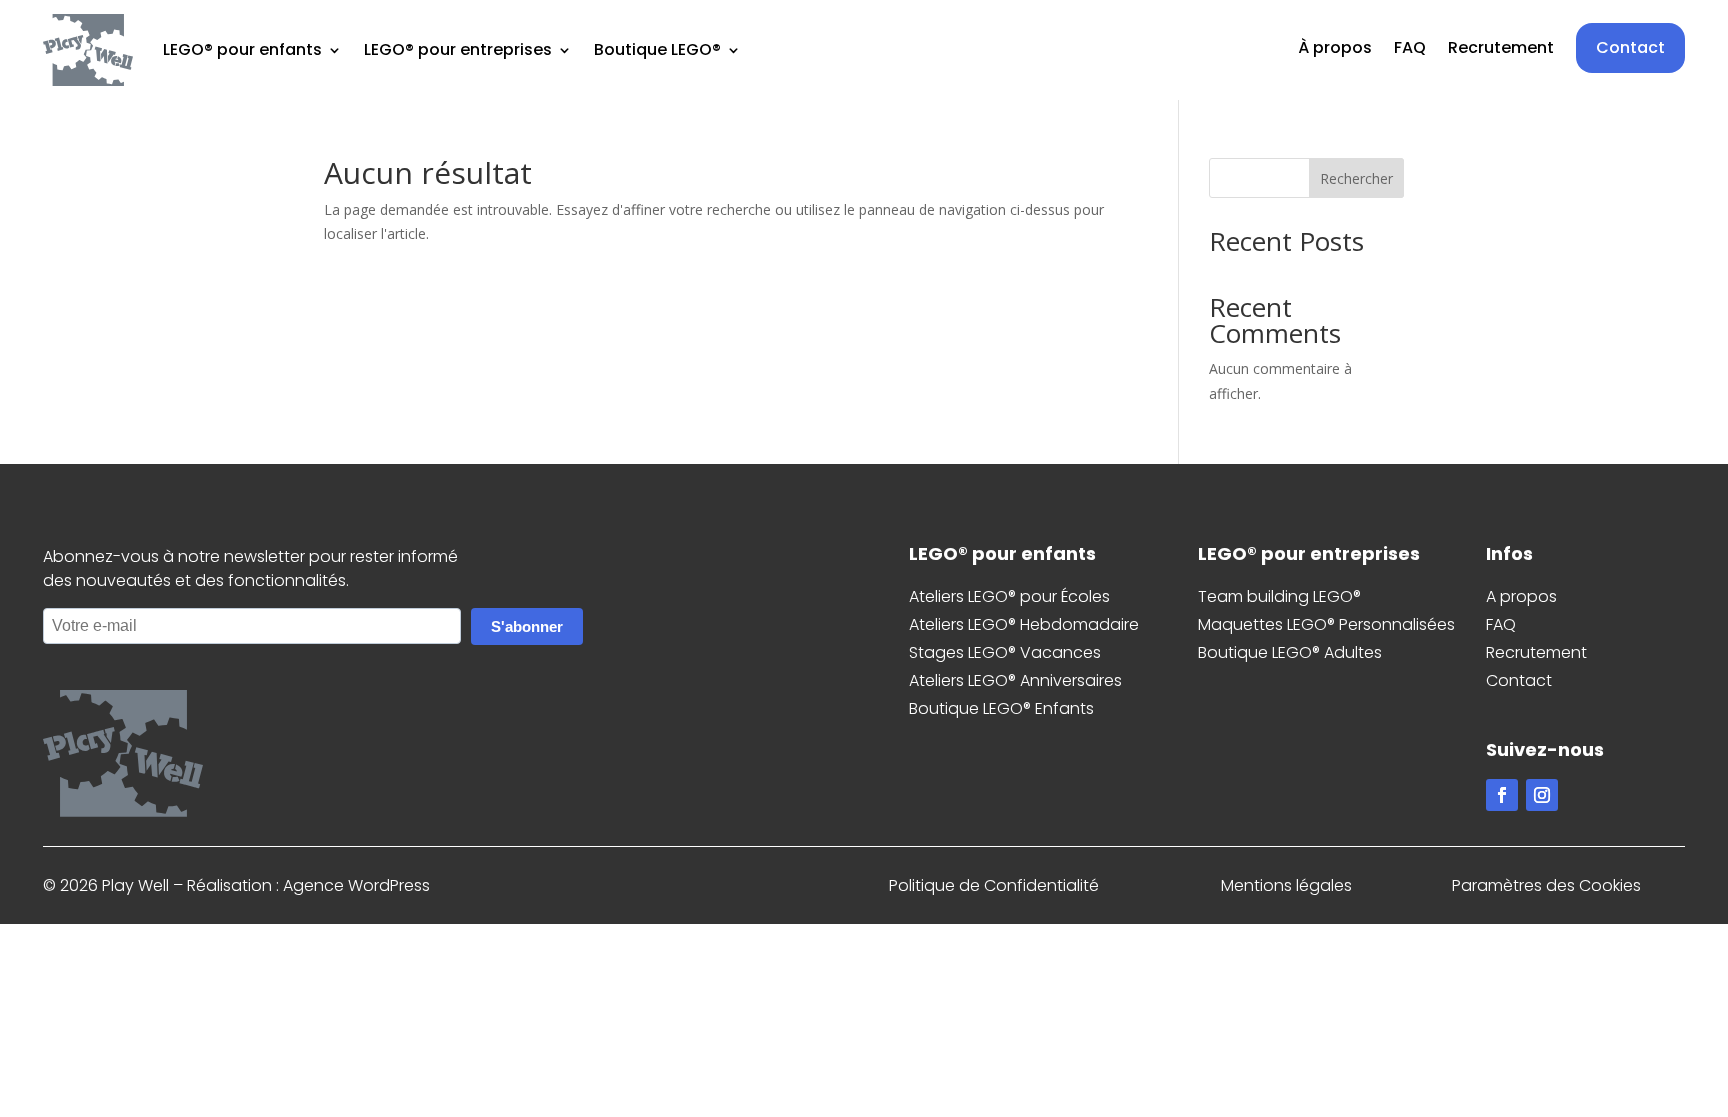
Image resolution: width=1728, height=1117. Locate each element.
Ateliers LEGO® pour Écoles (1009, 596)
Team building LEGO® (1279, 596)
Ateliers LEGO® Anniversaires (1015, 680)
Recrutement (1501, 50)
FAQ (1410, 50)
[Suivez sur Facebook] (1502, 795)
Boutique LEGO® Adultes (1290, 652)
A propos (1521, 596)
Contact (1630, 47)
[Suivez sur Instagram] (1542, 795)
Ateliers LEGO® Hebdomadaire (1024, 624)
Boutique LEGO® (657, 49)
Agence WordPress (356, 885)
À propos (1335, 50)
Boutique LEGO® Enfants (1001, 708)
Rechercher (1356, 178)
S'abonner (527, 626)
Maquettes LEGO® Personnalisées (1326, 624)
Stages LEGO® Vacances (1005, 652)
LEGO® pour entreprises (458, 49)
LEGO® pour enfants (242, 49)
